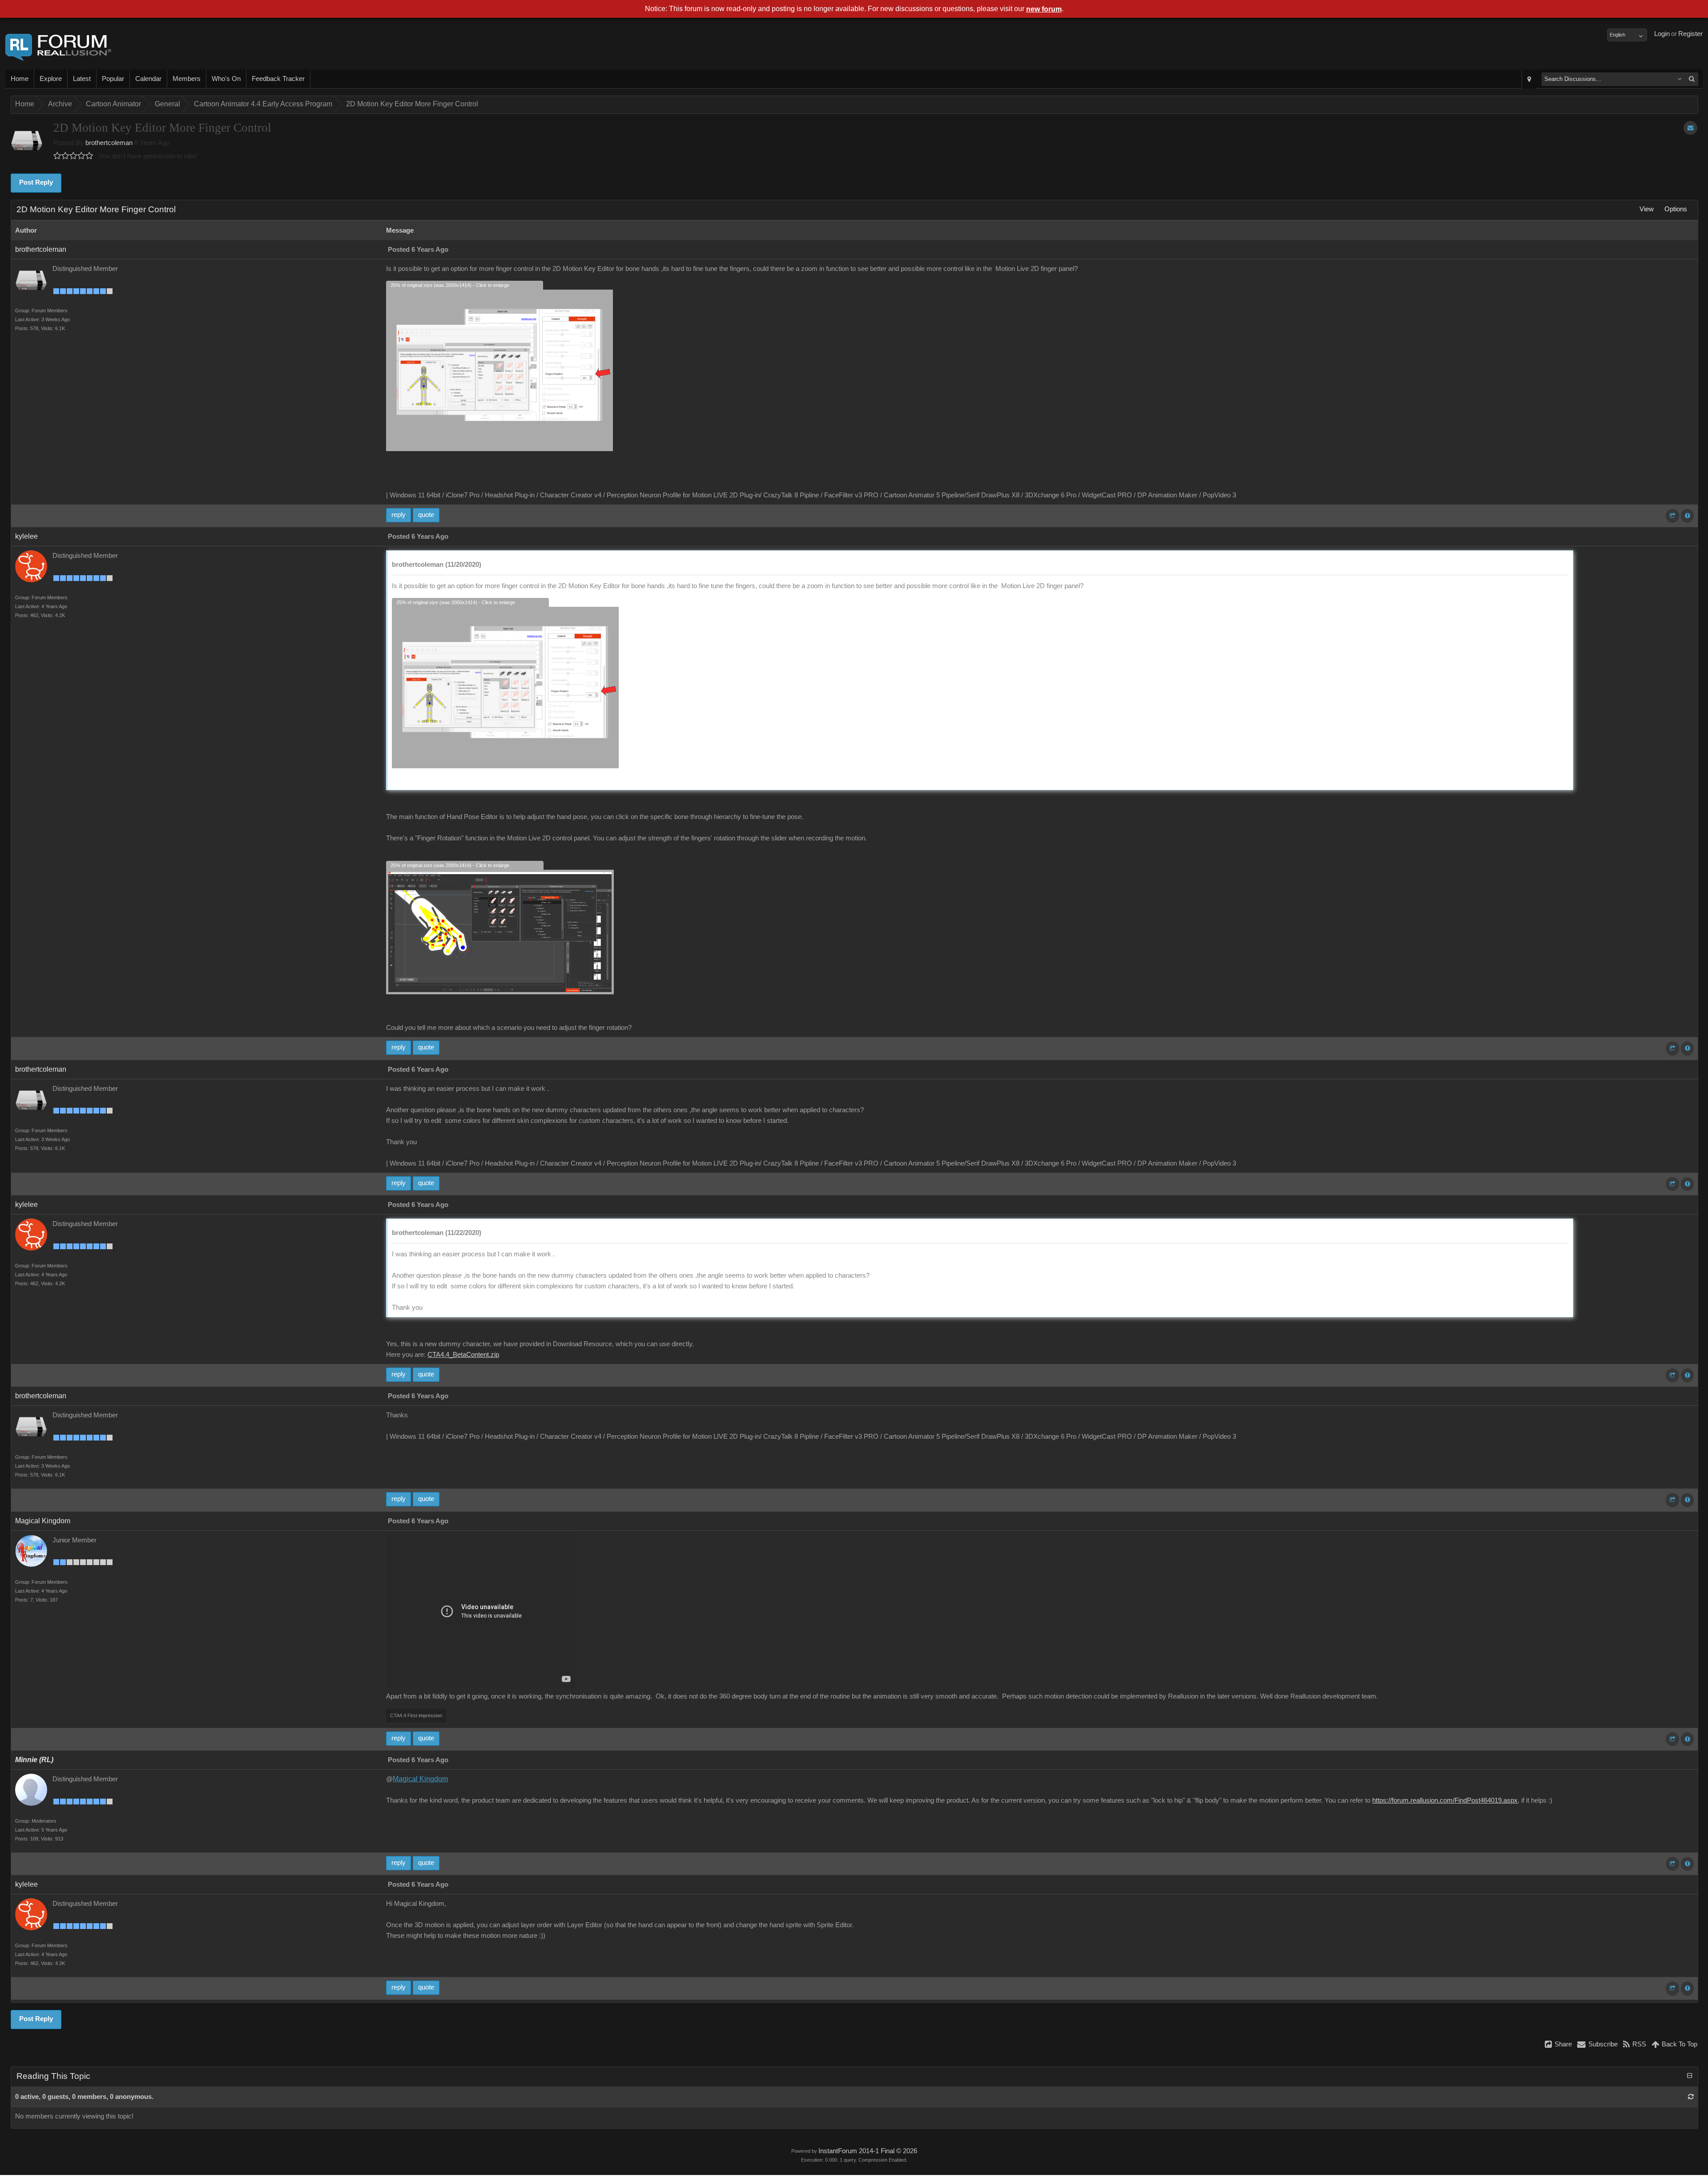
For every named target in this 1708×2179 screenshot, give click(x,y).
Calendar (148, 79)
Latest (82, 79)
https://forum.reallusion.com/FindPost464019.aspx (1445, 1800)
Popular (113, 79)
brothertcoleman (109, 143)
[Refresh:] (1691, 2097)
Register (1690, 34)
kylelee (26, 536)
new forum (1044, 9)
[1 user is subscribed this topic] (1690, 128)
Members (187, 79)
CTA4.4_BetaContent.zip (463, 1355)
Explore (51, 79)
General (167, 104)
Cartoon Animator (113, 104)
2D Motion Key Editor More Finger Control (412, 104)
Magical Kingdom (43, 1521)
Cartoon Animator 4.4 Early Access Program (263, 104)
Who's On (226, 79)
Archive (60, 104)
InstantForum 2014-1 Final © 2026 (868, 2151)
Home (20, 79)
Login (1662, 34)
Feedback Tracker (278, 79)
